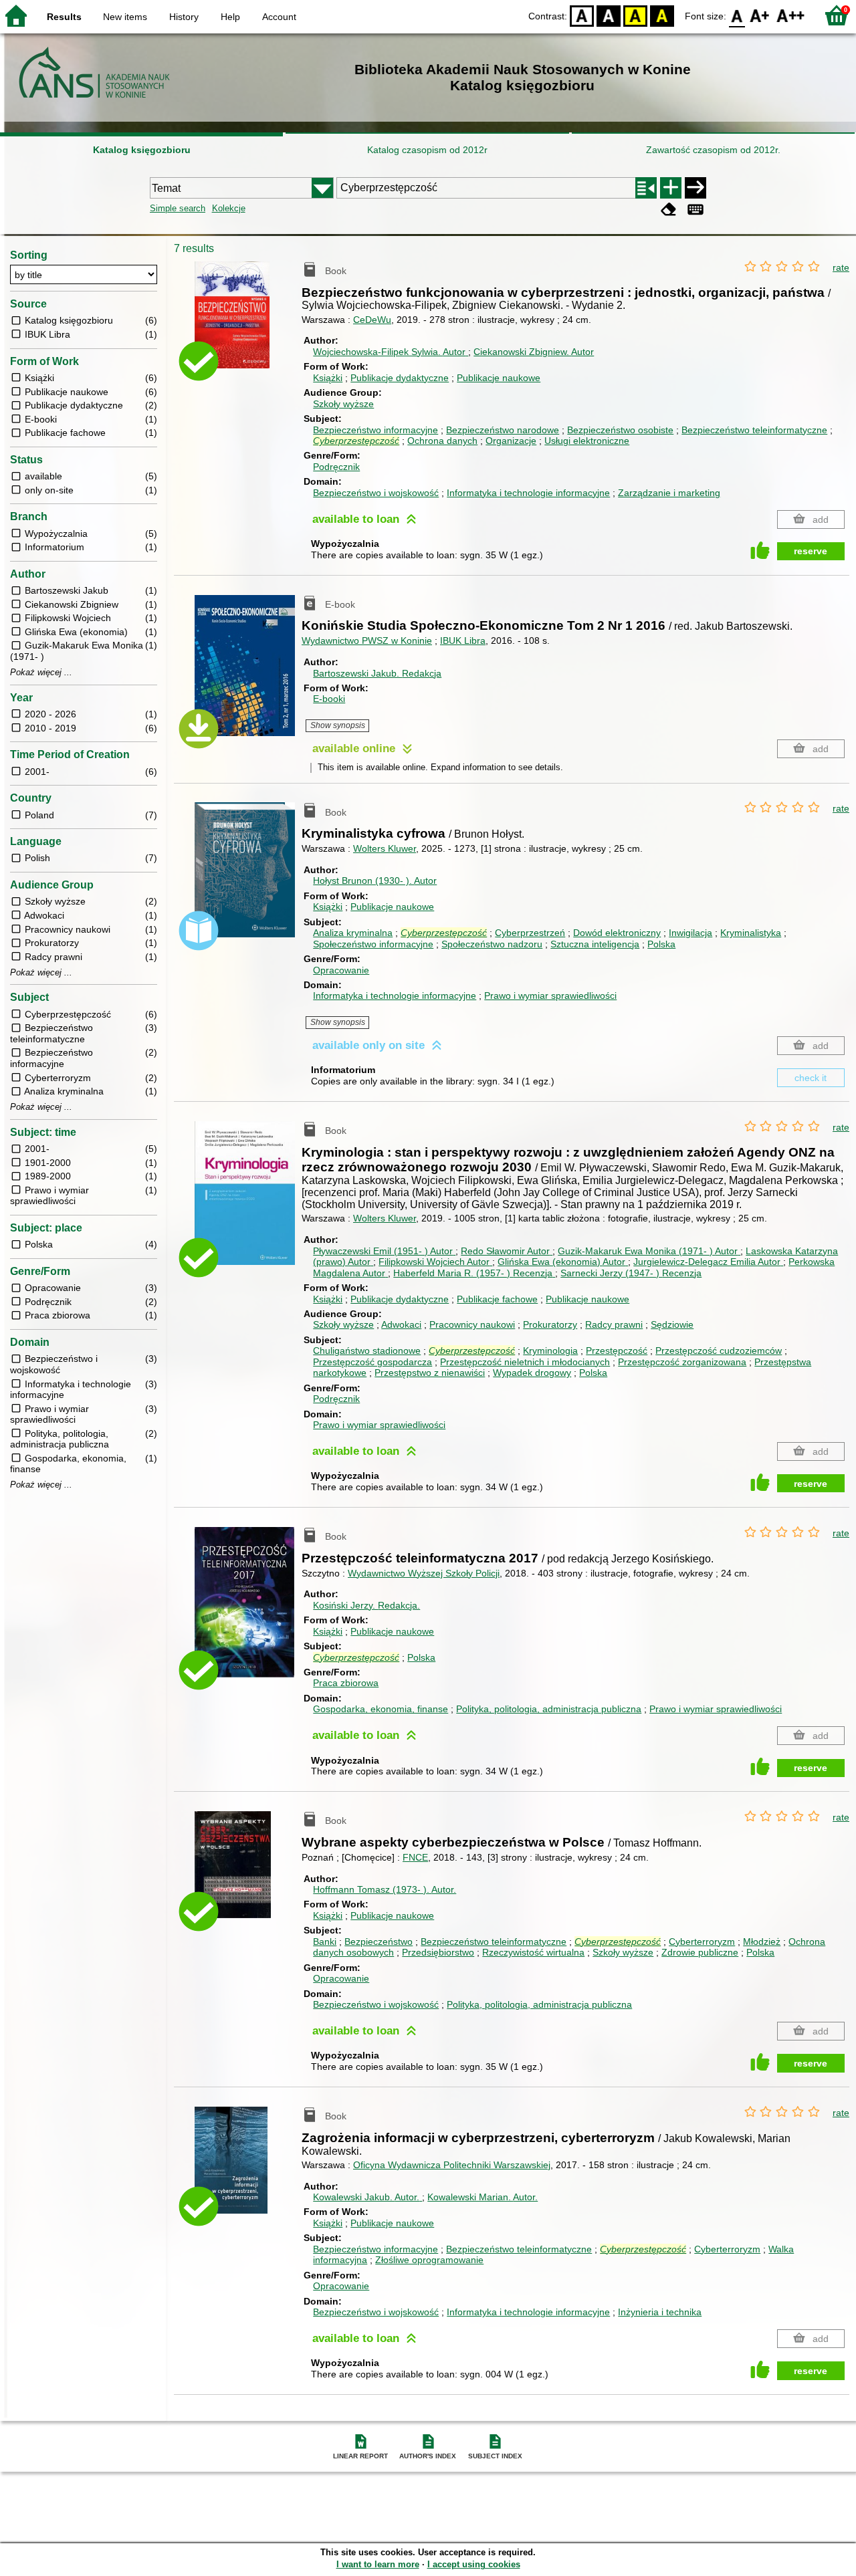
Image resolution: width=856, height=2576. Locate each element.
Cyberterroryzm (702, 1942)
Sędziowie (672, 1324)
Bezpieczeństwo (379, 1942)
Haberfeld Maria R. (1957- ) (473, 1273)
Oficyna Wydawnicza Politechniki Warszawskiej (452, 2165)
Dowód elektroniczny (617, 933)
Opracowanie (341, 970)
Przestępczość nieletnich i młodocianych (525, 1362)
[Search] (695, 188)
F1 (760, 15)
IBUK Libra (463, 640)
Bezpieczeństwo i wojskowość (376, 493)
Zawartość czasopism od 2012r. (713, 150)
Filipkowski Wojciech (434, 1262)
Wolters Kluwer (385, 848)
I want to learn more (378, 2564)
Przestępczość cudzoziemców (719, 1351)
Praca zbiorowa (346, 1683)
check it (811, 1078)
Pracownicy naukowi (472, 1324)
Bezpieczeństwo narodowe (503, 430)
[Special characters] (695, 210)
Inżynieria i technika (660, 2312)
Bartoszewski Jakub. (377, 673)
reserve (811, 551)
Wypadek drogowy (532, 1373)
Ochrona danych (442, 441)
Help (230, 17)
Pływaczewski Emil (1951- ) (383, 1251)
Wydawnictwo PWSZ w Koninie (367, 640)
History (184, 17)
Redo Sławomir (505, 1251)
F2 (791, 15)
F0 (737, 15)
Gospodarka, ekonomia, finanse (381, 1709)
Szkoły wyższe (343, 404)
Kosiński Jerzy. (366, 1605)
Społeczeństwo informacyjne (373, 944)
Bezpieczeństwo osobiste (620, 430)
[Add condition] (671, 188)
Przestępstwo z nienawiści (430, 1373)
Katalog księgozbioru (142, 150)
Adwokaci (401, 1324)
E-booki (329, 699)
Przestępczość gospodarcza (372, 1362)
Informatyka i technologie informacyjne (528, 493)
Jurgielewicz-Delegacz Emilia (707, 1262)
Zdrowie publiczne (700, 1952)
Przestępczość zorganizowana (682, 1362)
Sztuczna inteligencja (595, 944)
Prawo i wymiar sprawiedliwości (550, 996)
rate (841, 267)
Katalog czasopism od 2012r (427, 150)
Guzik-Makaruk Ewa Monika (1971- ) (648, 1251)
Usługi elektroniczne (587, 441)
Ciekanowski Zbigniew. (534, 352)
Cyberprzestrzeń (530, 933)
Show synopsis (338, 725)
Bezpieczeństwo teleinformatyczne (754, 430)
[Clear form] (669, 210)
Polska (661, 944)
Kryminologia (550, 1351)
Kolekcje (229, 208)
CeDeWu (372, 320)
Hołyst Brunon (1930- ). (375, 881)
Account (279, 17)
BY (662, 15)
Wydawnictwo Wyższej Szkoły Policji (424, 1573)
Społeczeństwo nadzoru (492, 944)
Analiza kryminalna (353, 933)
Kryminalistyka (751, 933)
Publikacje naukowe (499, 378)
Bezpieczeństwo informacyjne (376, 430)
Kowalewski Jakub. (366, 2197)
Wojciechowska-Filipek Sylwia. (389, 352)
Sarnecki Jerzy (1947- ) (631, 1273)
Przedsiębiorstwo (438, 1952)
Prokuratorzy (550, 1324)
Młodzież (762, 1942)
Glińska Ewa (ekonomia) (561, 1262)
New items (125, 17)
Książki (328, 378)
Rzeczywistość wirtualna (533, 1952)
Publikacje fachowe (497, 1299)
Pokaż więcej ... (41, 673)
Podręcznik (336, 467)
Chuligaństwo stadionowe (367, 1351)
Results (64, 17)
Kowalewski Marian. (483, 2197)
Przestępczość (617, 1351)
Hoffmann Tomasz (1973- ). (385, 1889)
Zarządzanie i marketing (669, 493)
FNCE (415, 1857)
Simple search (178, 208)
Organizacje (511, 441)
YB (635, 15)
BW (609, 15)
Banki (325, 1942)
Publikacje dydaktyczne (400, 378)
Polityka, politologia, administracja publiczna (549, 1709)
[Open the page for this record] (248, 325)
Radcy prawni (614, 1324)
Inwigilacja (690, 933)
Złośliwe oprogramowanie (429, 2260)
